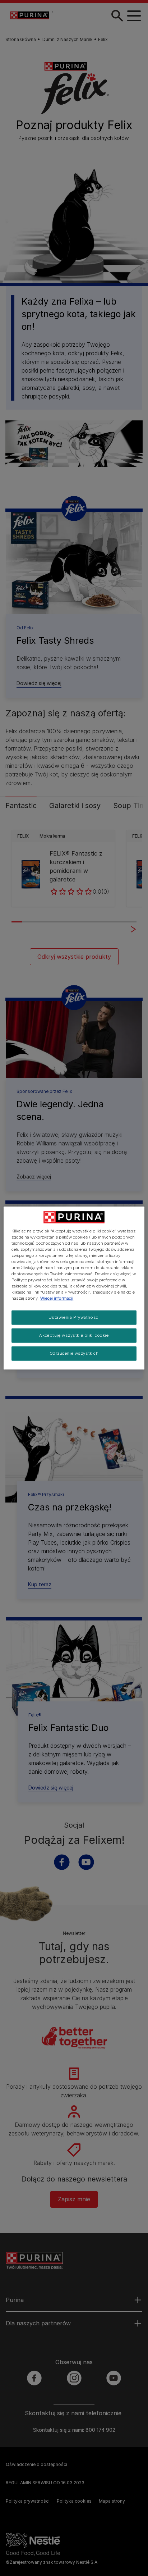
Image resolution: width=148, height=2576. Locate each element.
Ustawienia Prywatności (74, 1317)
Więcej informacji (57, 1298)
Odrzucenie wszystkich (74, 1353)
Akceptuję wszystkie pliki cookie (74, 1335)
